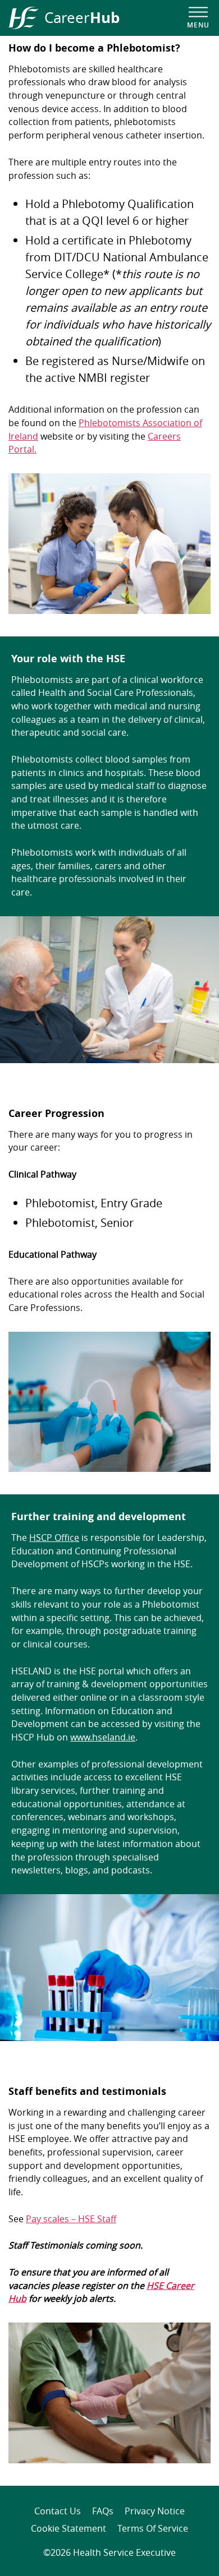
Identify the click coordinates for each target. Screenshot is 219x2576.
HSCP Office (54, 1538)
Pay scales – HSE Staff (71, 2219)
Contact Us (58, 2511)
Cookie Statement (69, 2528)
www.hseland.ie (103, 1737)
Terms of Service (153, 2528)
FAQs (103, 2511)
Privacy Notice (155, 2511)
